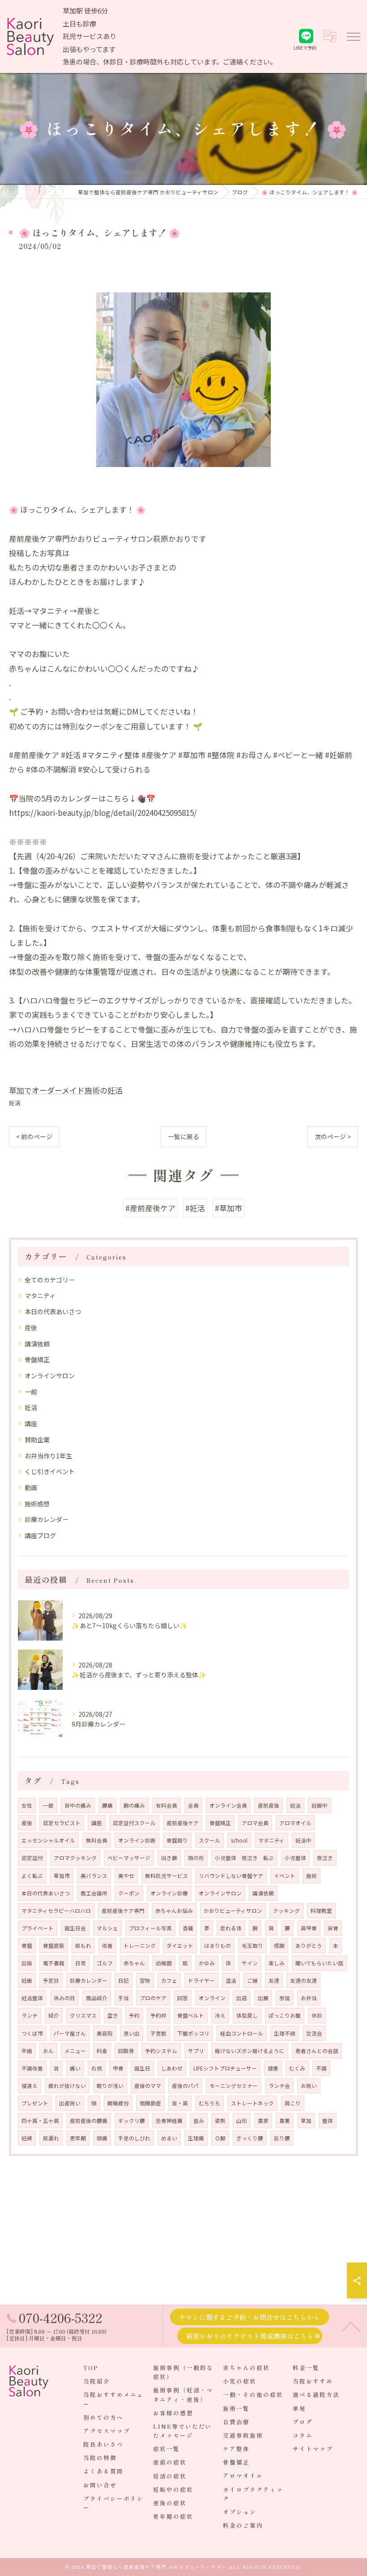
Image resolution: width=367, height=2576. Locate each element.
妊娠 (27, 1980)
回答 (183, 1998)
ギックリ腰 (132, 2121)
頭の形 (196, 1858)
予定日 (51, 1980)
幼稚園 (164, 1963)
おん (48, 2051)
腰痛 (107, 1805)
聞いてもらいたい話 (319, 1963)
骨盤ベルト (191, 2015)
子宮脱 (158, 2033)
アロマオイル (295, 1823)
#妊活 (195, 1208)
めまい (169, 2138)
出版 (27, 1963)
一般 (31, 1392)
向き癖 (169, 1858)
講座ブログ (40, 1535)
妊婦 (27, 2138)
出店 (242, 1998)
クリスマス (83, 2015)
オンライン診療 (169, 1893)
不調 (321, 2068)
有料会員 (166, 1805)
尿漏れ (51, 2138)
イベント (285, 1876)
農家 (263, 2121)
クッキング (286, 1911)
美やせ (126, 1876)
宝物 (145, 1980)
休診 (317, 2015)
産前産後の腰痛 (89, 2121)
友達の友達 (303, 1980)
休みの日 (64, 1998)
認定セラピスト (62, 1823)
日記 (124, 1980)
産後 (31, 1328)
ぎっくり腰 (250, 2138)
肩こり (293, 2103)
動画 (31, 1487)
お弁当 (309, 1998)
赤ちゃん (134, 1963)
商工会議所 (94, 1893)
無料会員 (97, 1840)
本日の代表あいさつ (53, 1312)
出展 (263, 1998)
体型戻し (247, 2015)
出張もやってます (89, 49)
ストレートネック (252, 2103)
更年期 (78, 2138)
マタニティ (40, 1295)
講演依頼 (37, 1344)
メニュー (75, 2051)
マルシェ (107, 1928)
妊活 (15, 1103)
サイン (250, 1963)
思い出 (132, 2033)
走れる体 (231, 1928)
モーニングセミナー (234, 2086)
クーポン (129, 1893)
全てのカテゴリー (50, 1280)
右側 (97, 2068)
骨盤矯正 (37, 1359)
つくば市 (32, 2033)
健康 (273, 2068)
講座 (31, 1423)
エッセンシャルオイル (48, 1840)
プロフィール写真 (150, 1928)
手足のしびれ (134, 2138)
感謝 (279, 1946)
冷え (220, 2015)
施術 (312, 1876)
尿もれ (83, 1946)
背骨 (333, 1928)
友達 (274, 1980)
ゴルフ (105, 1963)
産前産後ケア (183, 1823)
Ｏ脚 (220, 2138)
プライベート (38, 1928)
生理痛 (196, 2138)
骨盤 (27, 1946)
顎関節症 (150, 2103)
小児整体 (295, 1858)
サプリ (196, 2051)
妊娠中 (320, 1805)
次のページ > (333, 1136)
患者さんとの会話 (317, 2051)
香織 (188, 1928)
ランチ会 (279, 2086)
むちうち (209, 2103)
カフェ (169, 1980)
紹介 (54, 2015)
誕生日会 (75, 1928)
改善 (107, 1946)
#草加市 (228, 1208)
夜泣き (325, 1858)
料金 (102, 2051)
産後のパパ (185, 2086)
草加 (306, 2121)
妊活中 (303, 1840)
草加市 (62, 1876)
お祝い (309, 2086)
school (239, 1840)
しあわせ (172, 2068)
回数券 (126, 2051)
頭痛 (102, 2138)
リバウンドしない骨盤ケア (231, 1876)
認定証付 (32, 1858)
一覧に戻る (183, 1136)
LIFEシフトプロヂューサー (225, 2068)
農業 (285, 2121)
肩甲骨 (309, 1928)
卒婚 (27, 2051)
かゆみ (207, 1963)
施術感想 (37, 1504)
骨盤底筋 (54, 1946)
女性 (27, 1805)
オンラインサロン (50, 1376)
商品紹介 (97, 1998)
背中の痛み (78, 1805)
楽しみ (277, 1963)
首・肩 (180, 2103)
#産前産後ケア (150, 1208)
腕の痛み (134, 1805)
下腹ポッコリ (193, 2033)
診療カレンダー (47, 1519)
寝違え (30, 2086)
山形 (242, 2121)
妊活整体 (32, 1998)
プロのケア (153, 1998)
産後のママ (148, 2086)
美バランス (94, 1876)
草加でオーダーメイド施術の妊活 (66, 1090)
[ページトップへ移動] (351, 2326)
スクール (209, 1840)
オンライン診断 (137, 1840)
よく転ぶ (32, 1876)
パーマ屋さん (70, 2033)
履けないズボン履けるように (250, 2051)
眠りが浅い (110, 2086)
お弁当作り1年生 (48, 1456)
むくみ (297, 2068)
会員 (193, 1805)
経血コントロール (242, 2033)
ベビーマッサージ (129, 1858)
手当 (124, 1998)
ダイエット (180, 1946)
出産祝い (70, 2103)
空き (113, 2015)
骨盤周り (177, 1840)
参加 (285, 1998)
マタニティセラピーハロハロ (56, 1911)
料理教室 (321, 1911)
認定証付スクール (134, 1823)
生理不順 (285, 2033)
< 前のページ (34, 1136)
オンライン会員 (228, 1805)
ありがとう (309, 1946)
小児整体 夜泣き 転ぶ (244, 1858)
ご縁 (252, 1980)
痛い (75, 2068)
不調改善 (32, 2068)
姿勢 (220, 2121)
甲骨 (118, 2068)
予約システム (161, 2051)
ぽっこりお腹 (285, 2015)
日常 (81, 1963)
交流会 (314, 2033)
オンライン (212, 1998)
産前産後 (269, 1805)
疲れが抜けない (67, 2086)
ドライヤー (201, 1980)
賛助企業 (37, 1440)
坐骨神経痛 (169, 2121)
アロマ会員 (255, 1823)
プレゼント (35, 2103)
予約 (134, 2015)
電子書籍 (54, 1963)
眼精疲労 (118, 2103)
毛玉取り (252, 1946)
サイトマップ (313, 2449)
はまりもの (218, 1946)
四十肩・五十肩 (40, 2121)
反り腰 (282, 2138)
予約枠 (158, 2015)
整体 (328, 2121)
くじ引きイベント (50, 1471)
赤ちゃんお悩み (174, 1911)
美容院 (105, 2033)
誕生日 (142, 2068)
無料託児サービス (166, 1876)
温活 (231, 1980)
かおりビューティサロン (233, 1911)
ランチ (30, 2015)
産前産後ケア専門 (123, 1911)
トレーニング (140, 1946)
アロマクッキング (75, 1858)
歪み (199, 2121)
